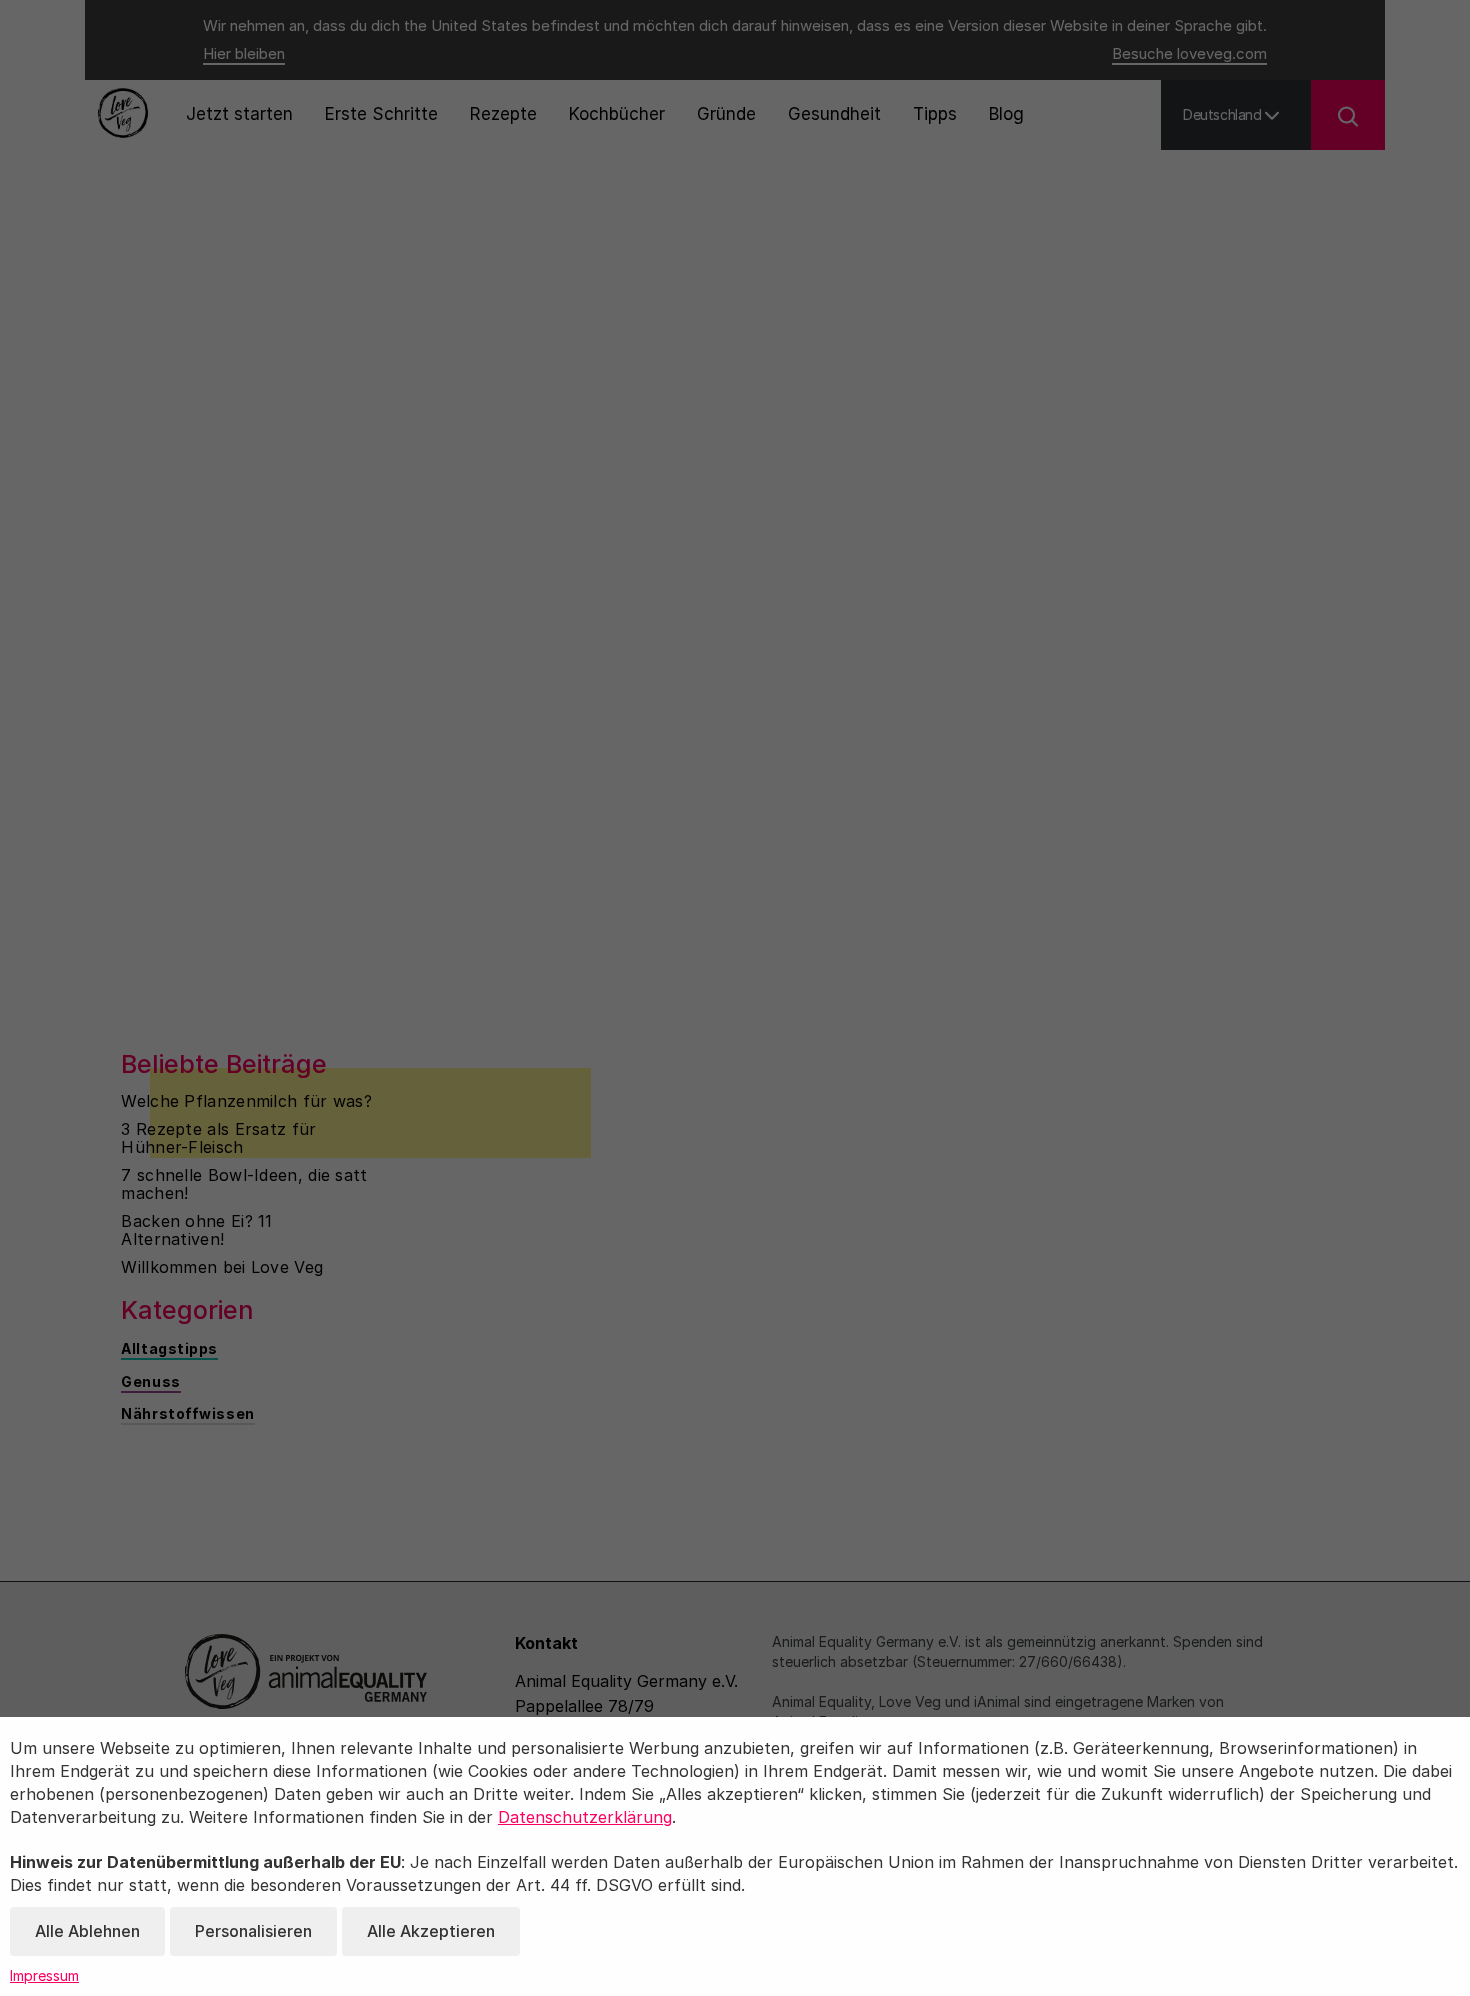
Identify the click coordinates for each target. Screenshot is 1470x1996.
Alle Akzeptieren (431, 1931)
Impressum (44, 1975)
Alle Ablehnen (87, 1931)
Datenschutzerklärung (585, 1817)
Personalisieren (253, 1931)
